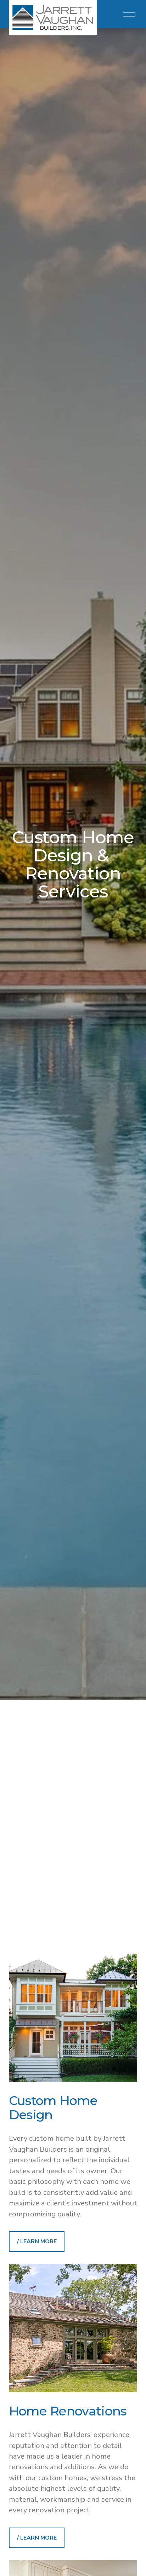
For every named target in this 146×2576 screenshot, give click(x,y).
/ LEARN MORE (37, 2241)
